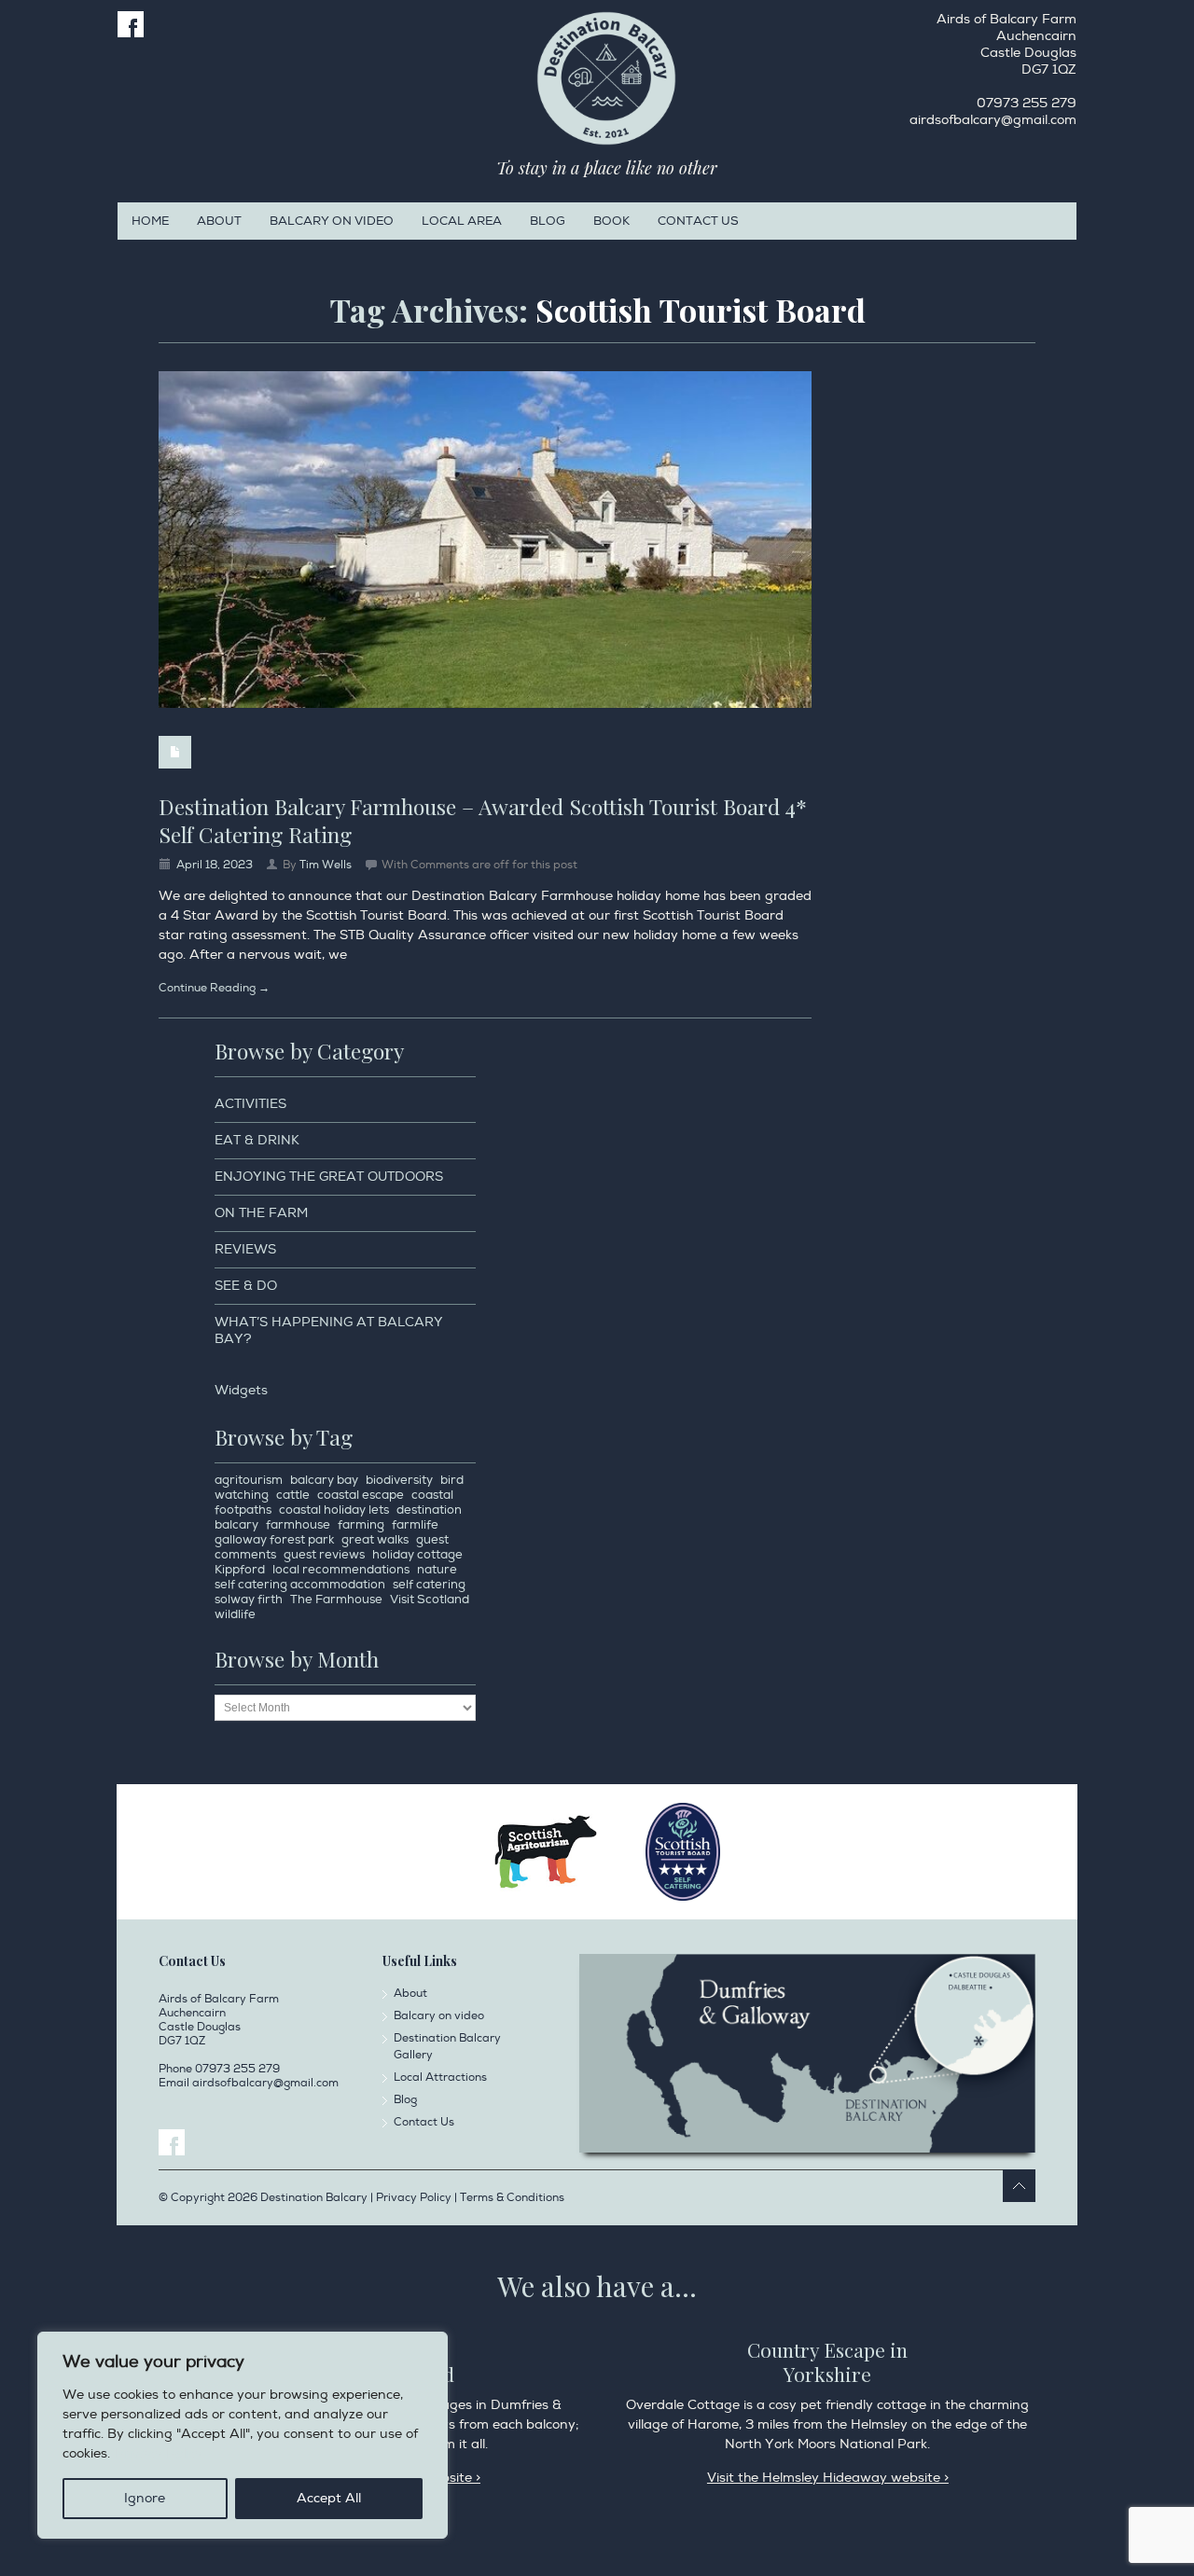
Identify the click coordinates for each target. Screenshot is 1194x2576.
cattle (293, 1495)
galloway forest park (274, 1540)
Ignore (145, 2498)
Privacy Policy (159, 2453)
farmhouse (298, 1525)
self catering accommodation (300, 1585)
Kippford (240, 1570)
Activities (250, 1104)
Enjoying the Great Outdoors (329, 1177)
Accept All (329, 2498)
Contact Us (698, 221)
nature (437, 1570)
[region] (243, 2435)
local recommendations (341, 1570)
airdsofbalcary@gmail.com (993, 120)
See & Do (246, 1286)
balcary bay (324, 1480)
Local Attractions (440, 2077)
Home (150, 221)
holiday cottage (417, 1555)
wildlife (235, 1614)
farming (361, 1525)
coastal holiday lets (334, 1510)
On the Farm (261, 1213)
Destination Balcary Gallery (447, 2047)
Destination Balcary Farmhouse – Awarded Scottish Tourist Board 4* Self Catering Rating (483, 820)
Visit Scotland (430, 1600)
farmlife (415, 1525)
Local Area (462, 221)
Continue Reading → (214, 988)
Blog (548, 221)
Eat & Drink (257, 1140)
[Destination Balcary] (606, 78)
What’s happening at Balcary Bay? (329, 1330)
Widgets (241, 1390)
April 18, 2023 (215, 865)
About (219, 221)
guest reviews (324, 1555)
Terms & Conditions (512, 2198)
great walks (375, 1540)
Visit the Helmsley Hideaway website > (828, 2478)
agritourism (249, 1480)
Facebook (131, 24)
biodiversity (399, 1480)
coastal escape (361, 1495)
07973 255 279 (1027, 103)
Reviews (245, 1249)
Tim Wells (326, 865)
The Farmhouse (336, 1600)
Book (611, 221)
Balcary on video (332, 221)
